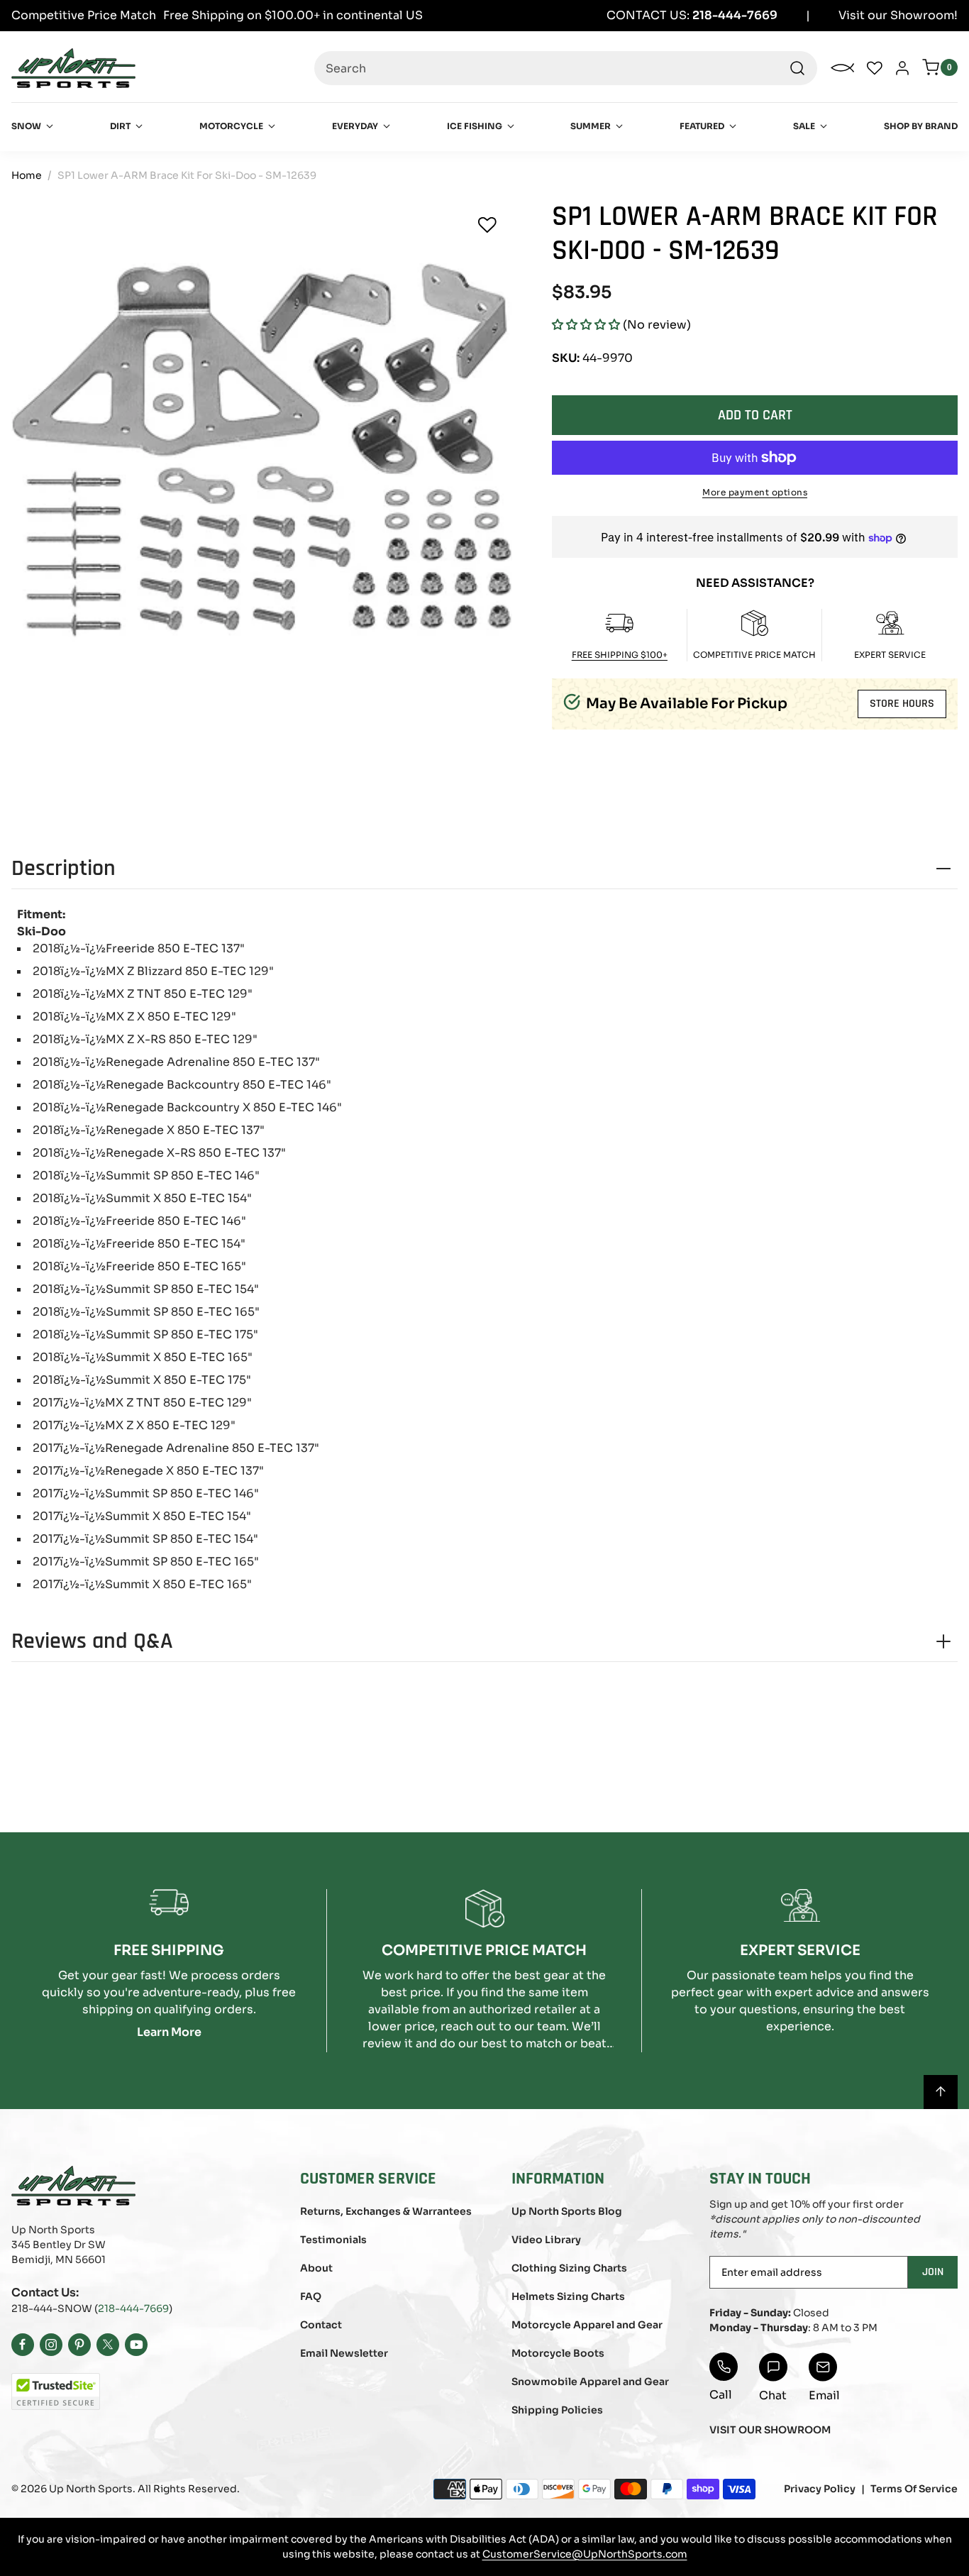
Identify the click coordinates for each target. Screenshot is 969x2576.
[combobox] (566, 68)
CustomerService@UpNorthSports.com (585, 2554)
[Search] (797, 68)
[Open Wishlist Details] (875, 68)
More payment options (755, 492)
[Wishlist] (487, 225)
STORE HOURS (902, 704)
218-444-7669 (133, 2308)
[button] (586, 325)
